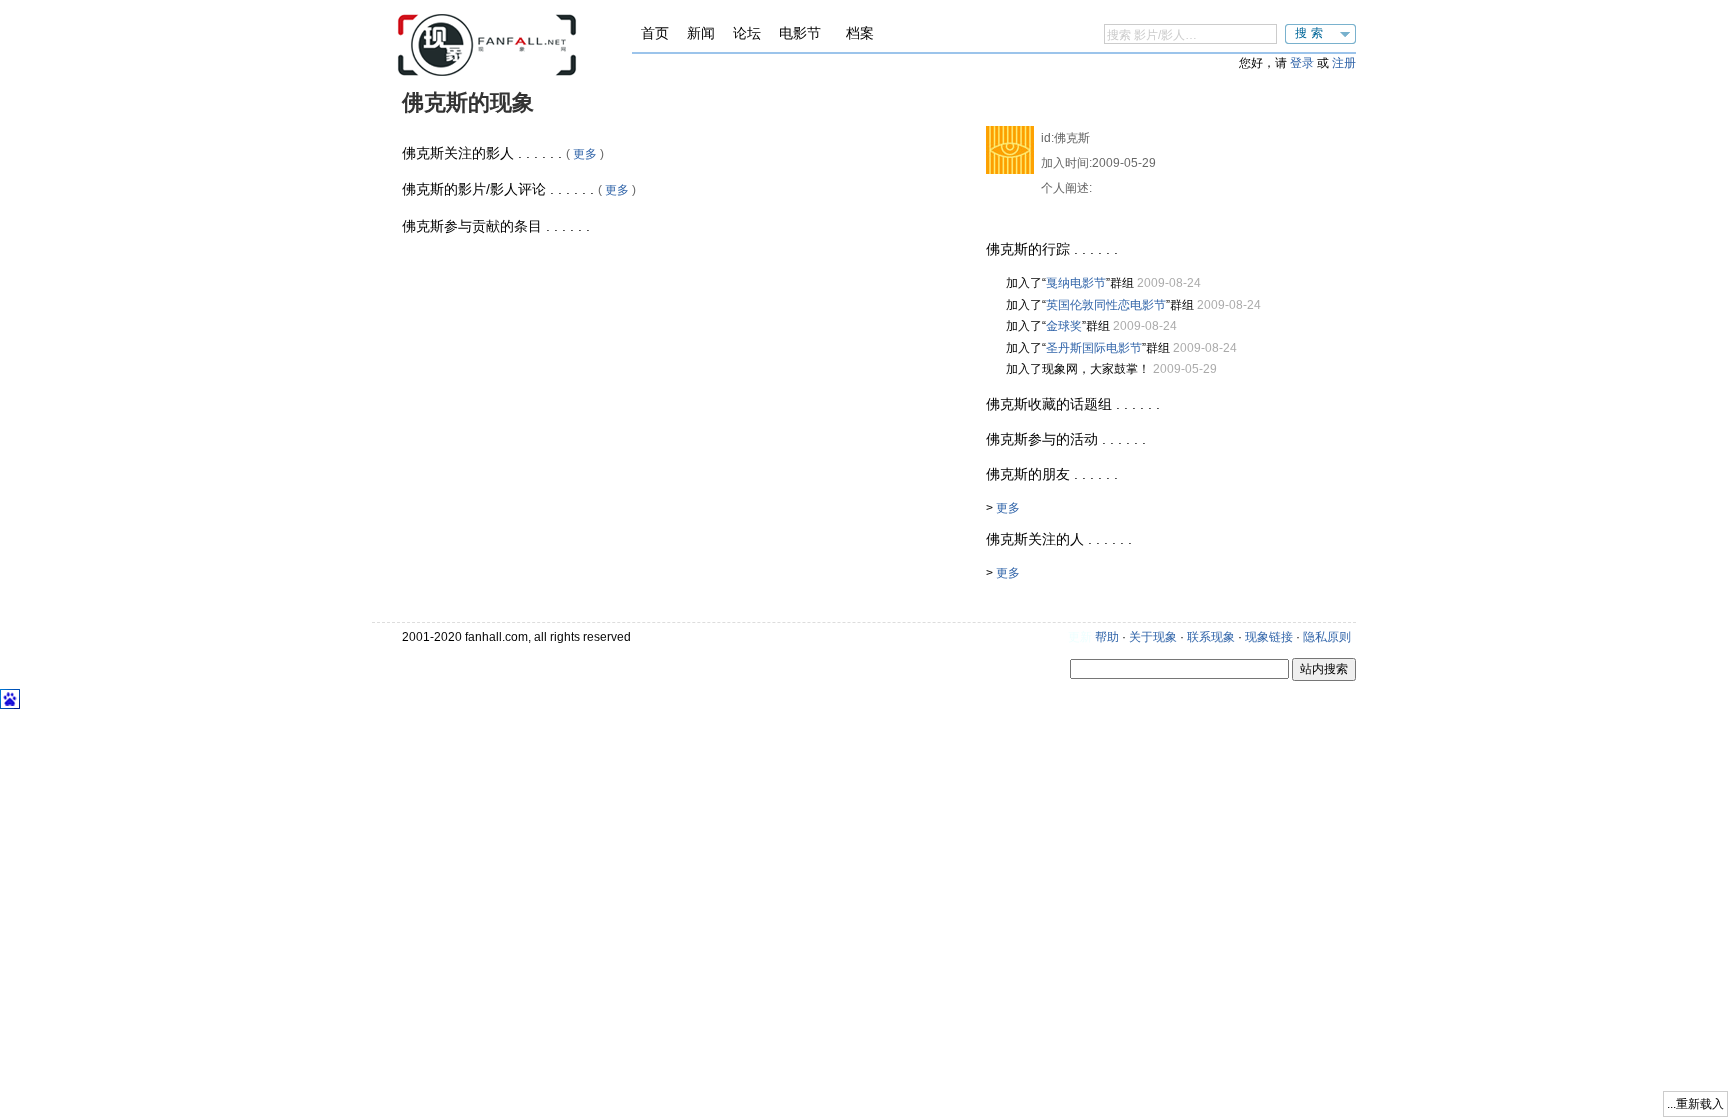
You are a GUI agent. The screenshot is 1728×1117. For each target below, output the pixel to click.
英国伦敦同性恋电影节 (1106, 305)
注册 (1344, 63)
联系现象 (1211, 637)
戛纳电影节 (1076, 283)
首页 (655, 33)
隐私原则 (1327, 637)
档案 (860, 33)
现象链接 (1269, 637)
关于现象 (1153, 637)
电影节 (800, 33)
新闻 (701, 33)
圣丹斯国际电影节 (1094, 348)
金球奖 (1064, 326)
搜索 (1311, 33)
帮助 (1107, 637)
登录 (1302, 63)
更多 (585, 154)
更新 (1080, 637)
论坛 (747, 33)
